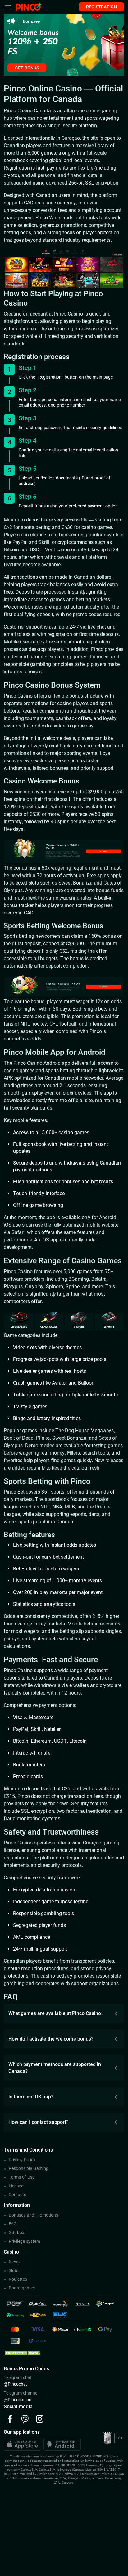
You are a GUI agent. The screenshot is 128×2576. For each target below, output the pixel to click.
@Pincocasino (18, 2400)
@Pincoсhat (15, 2384)
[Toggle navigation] (8, 7)
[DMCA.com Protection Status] (22, 2353)
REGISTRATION (101, 7)
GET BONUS (27, 68)
